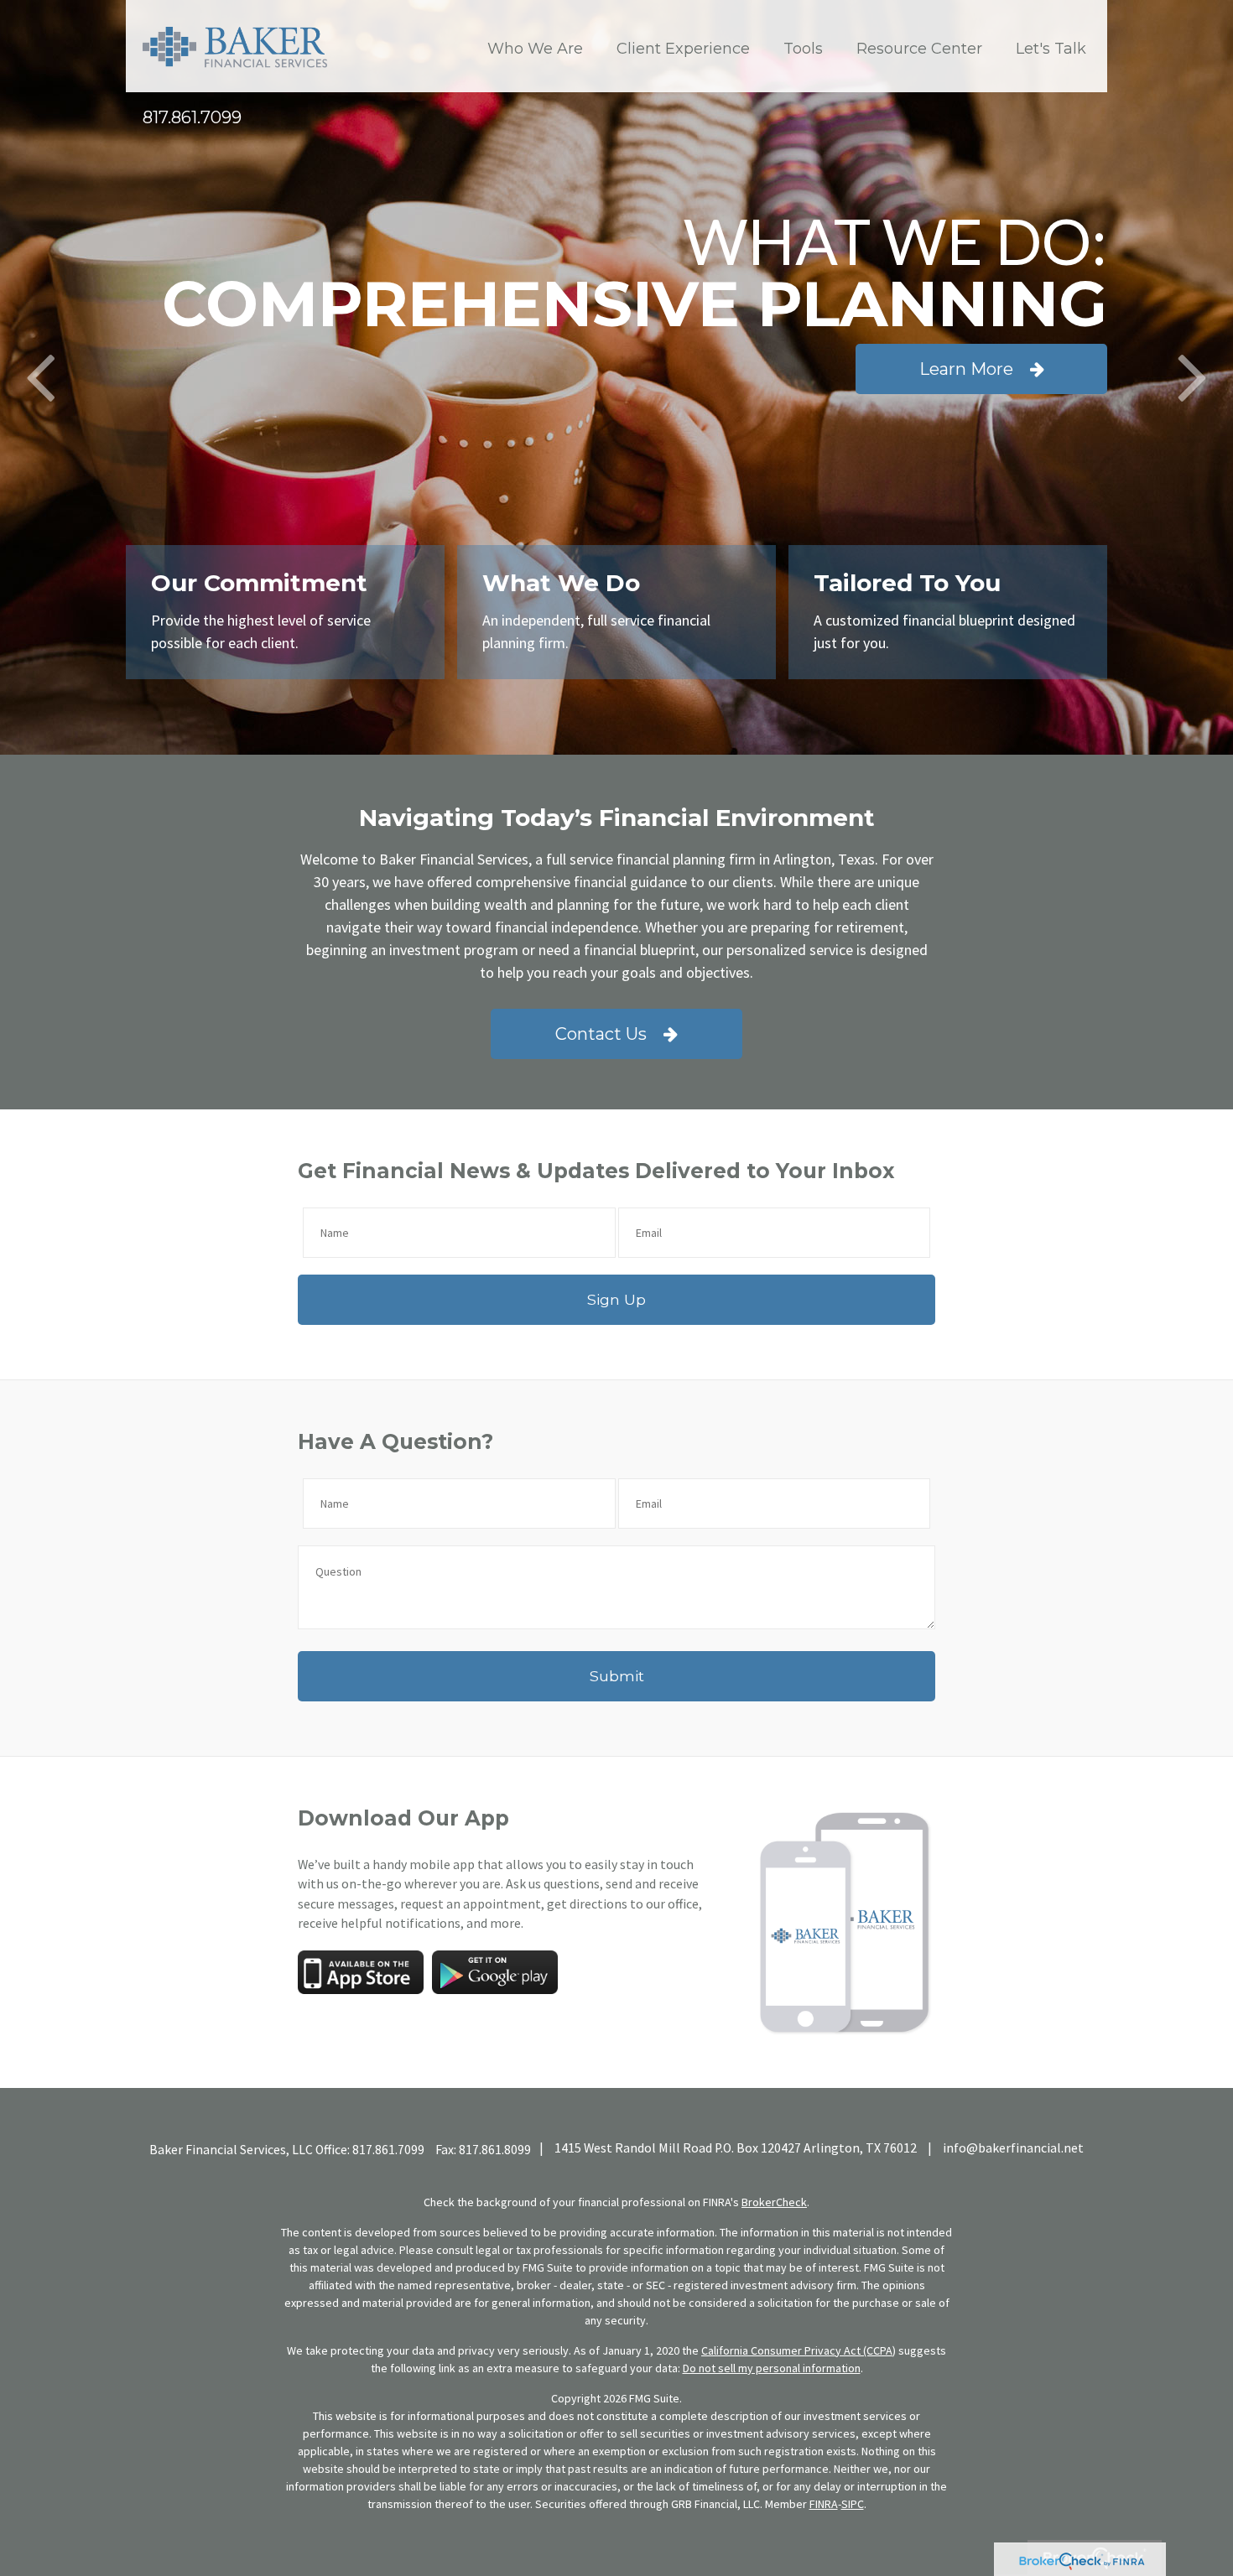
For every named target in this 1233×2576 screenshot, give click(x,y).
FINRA (824, 2504)
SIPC (853, 2504)
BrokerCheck (774, 2202)
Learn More (966, 369)
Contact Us (601, 1034)
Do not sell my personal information (772, 2368)
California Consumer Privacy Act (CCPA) (799, 2350)
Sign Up (616, 1299)
